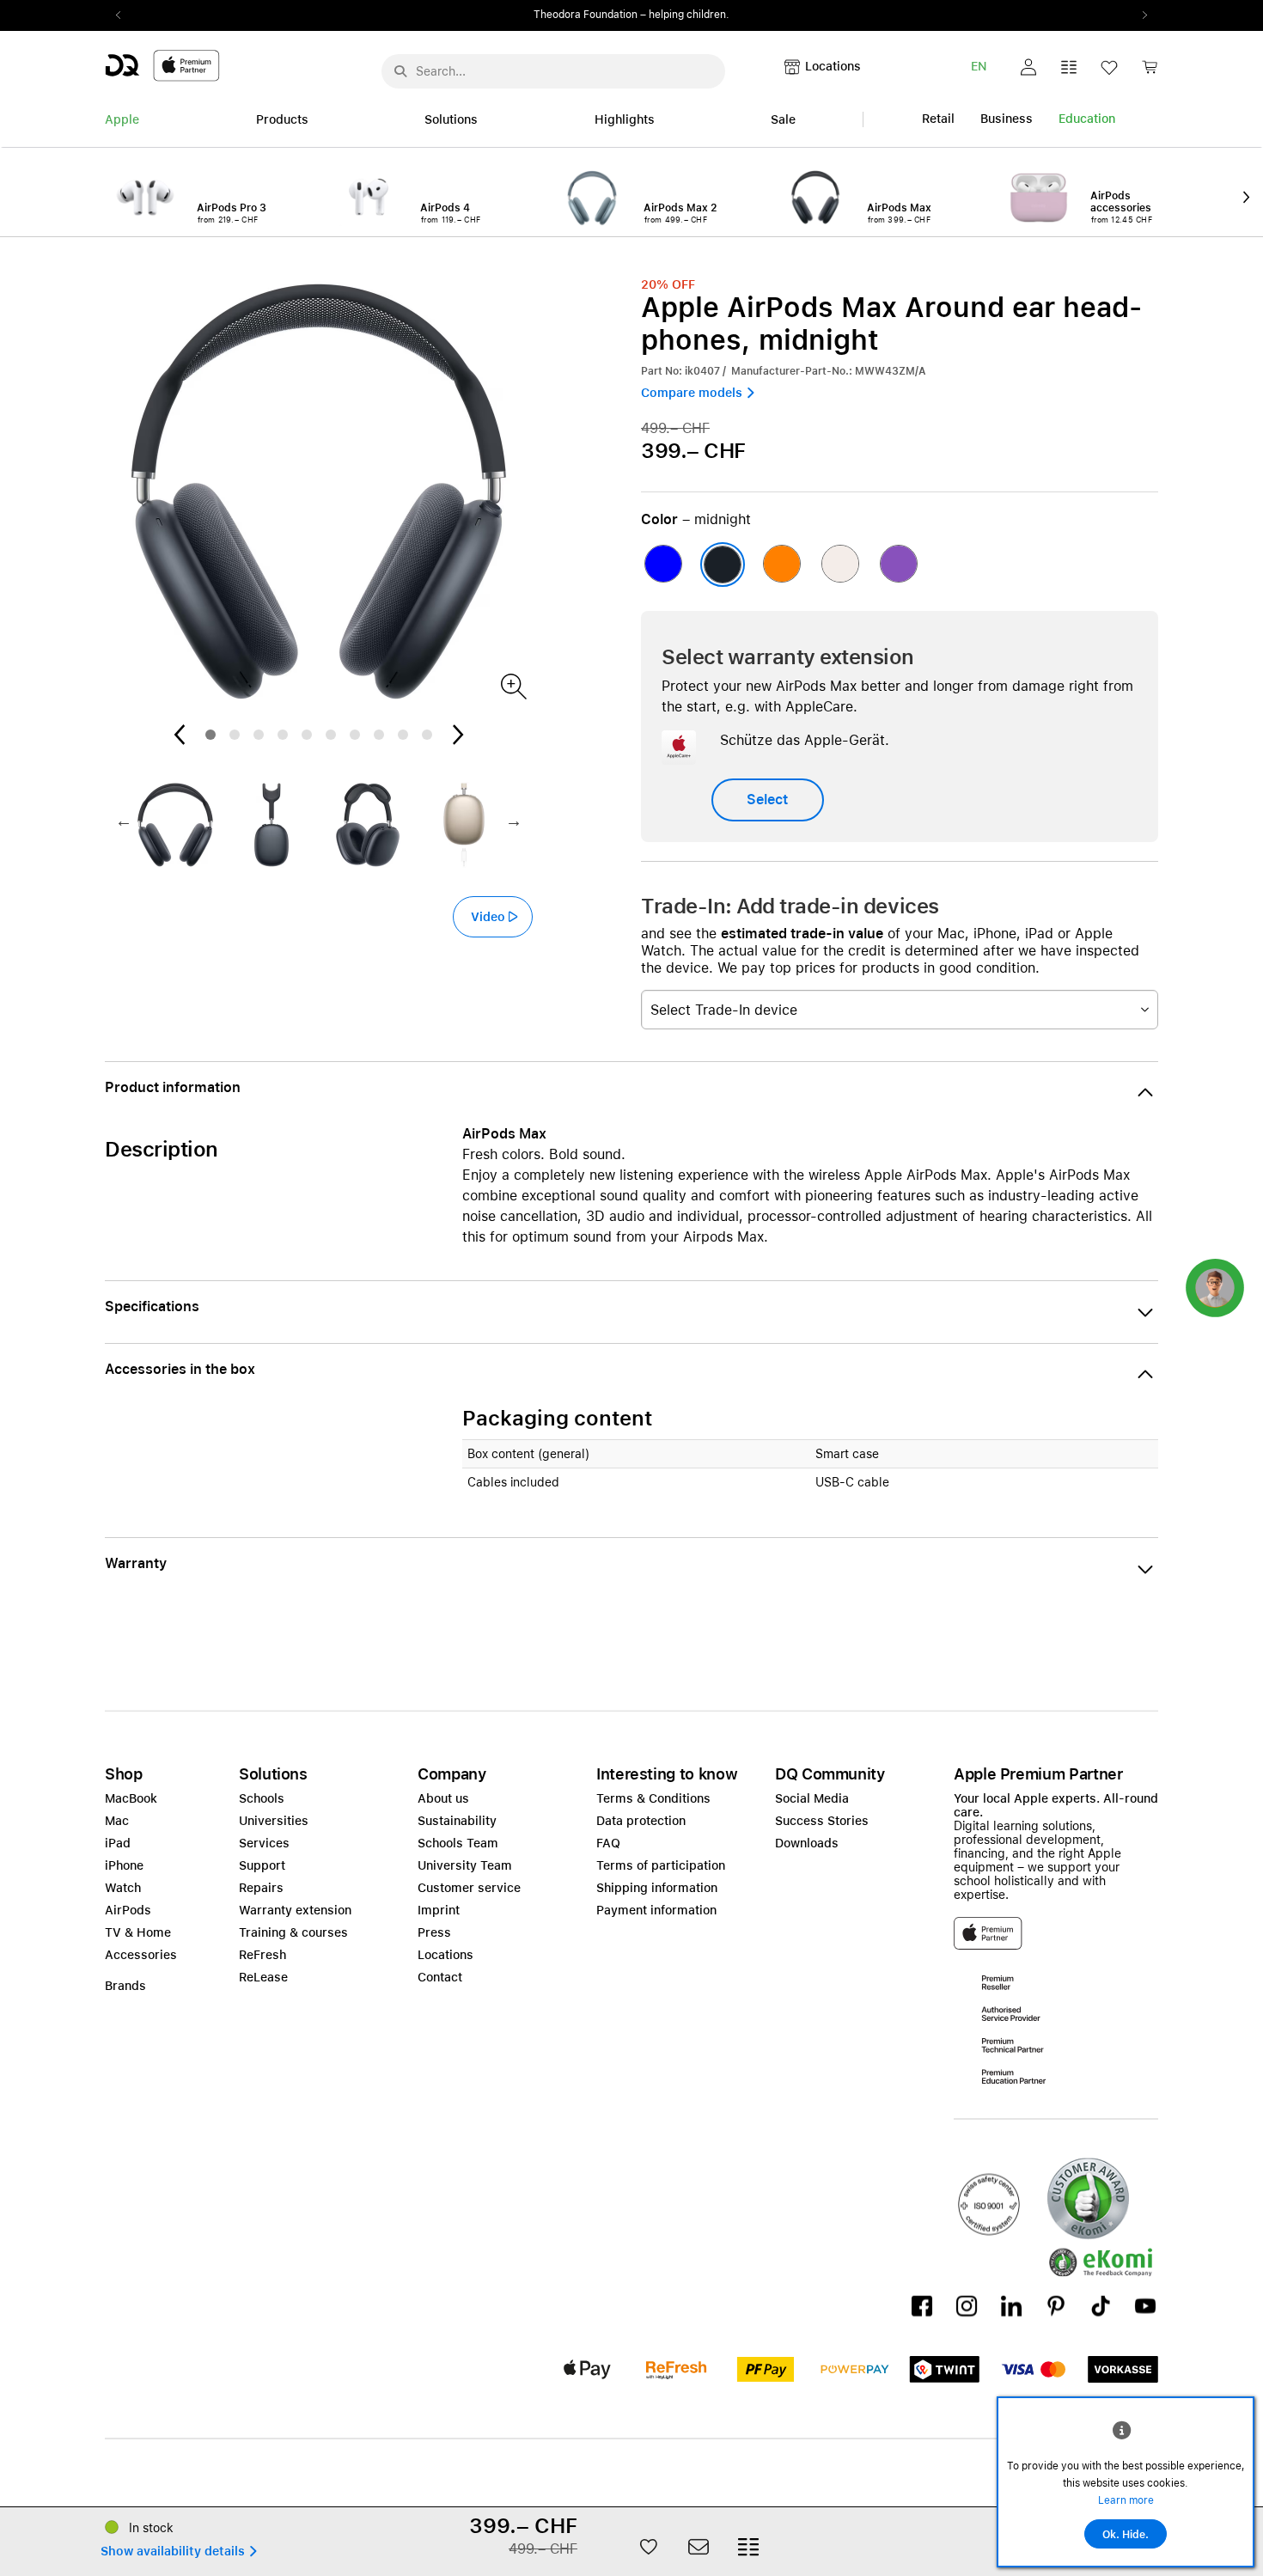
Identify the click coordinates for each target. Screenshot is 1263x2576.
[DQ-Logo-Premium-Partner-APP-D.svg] (162, 65)
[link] (1150, 72)
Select (767, 800)
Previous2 (124, 15)
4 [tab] (283, 735)
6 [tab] (331, 735)
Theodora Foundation (586, 15)
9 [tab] (403, 735)
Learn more (1126, 2500)
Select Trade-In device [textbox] (724, 1010)
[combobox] (900, 1010)
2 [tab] (235, 735)
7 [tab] (355, 735)
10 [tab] (427, 735)
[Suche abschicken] (400, 71)
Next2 (1139, 15)
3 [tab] (259, 735)
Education (1087, 119)
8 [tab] (379, 735)
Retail (938, 119)
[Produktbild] (513, 685)
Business (1007, 119)
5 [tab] (307, 735)
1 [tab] (210, 735)
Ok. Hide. (1126, 2535)
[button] (1028, 67)
